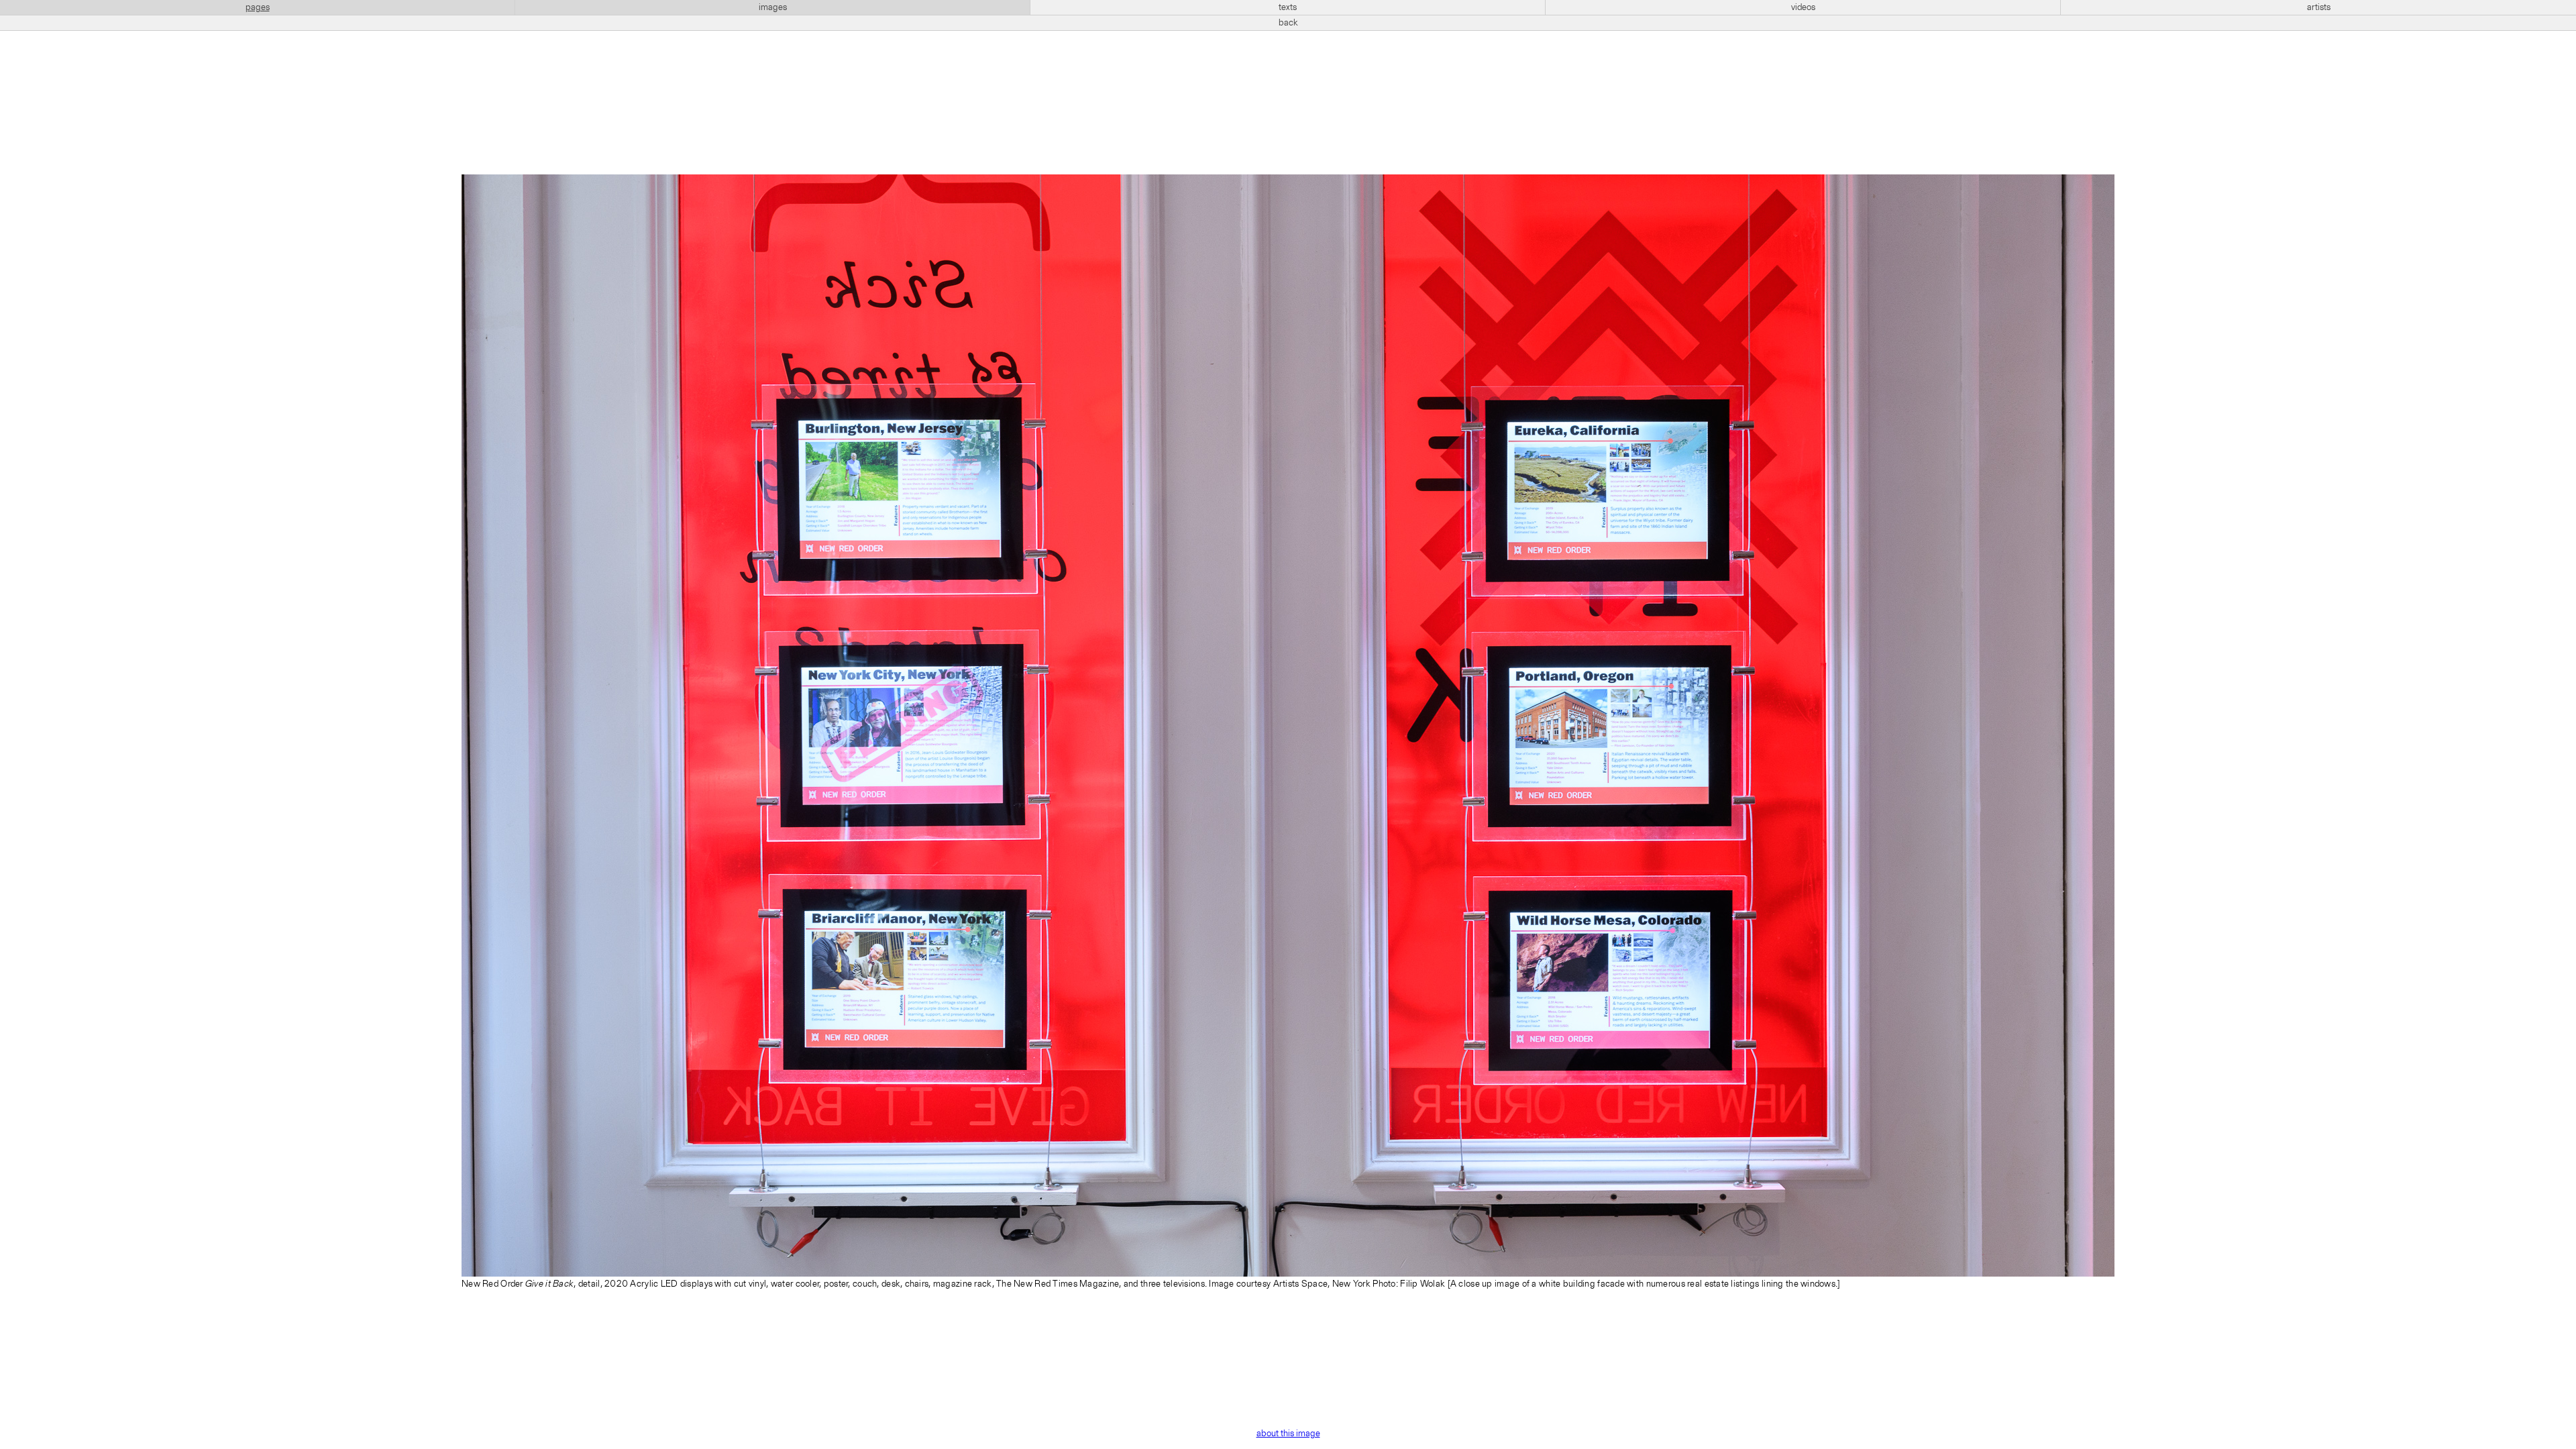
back (1288, 23)
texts (1288, 7)
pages (258, 7)
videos (1803, 7)
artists (2319, 7)
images (773, 7)
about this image (1288, 1434)
